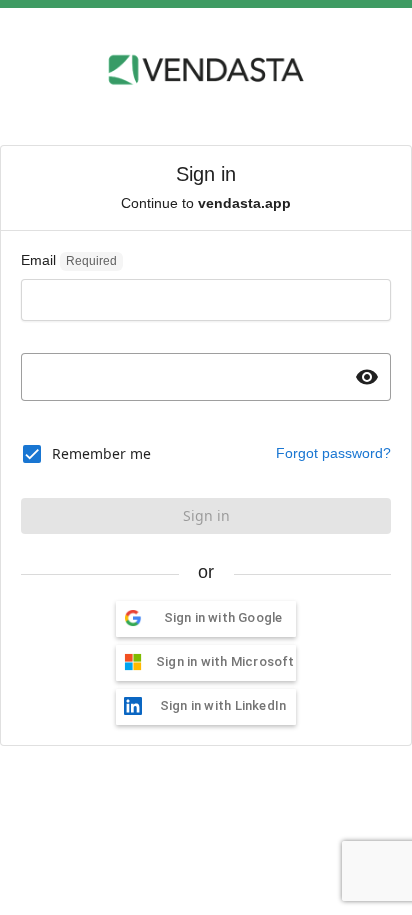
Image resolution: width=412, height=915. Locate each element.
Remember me (101, 453)
